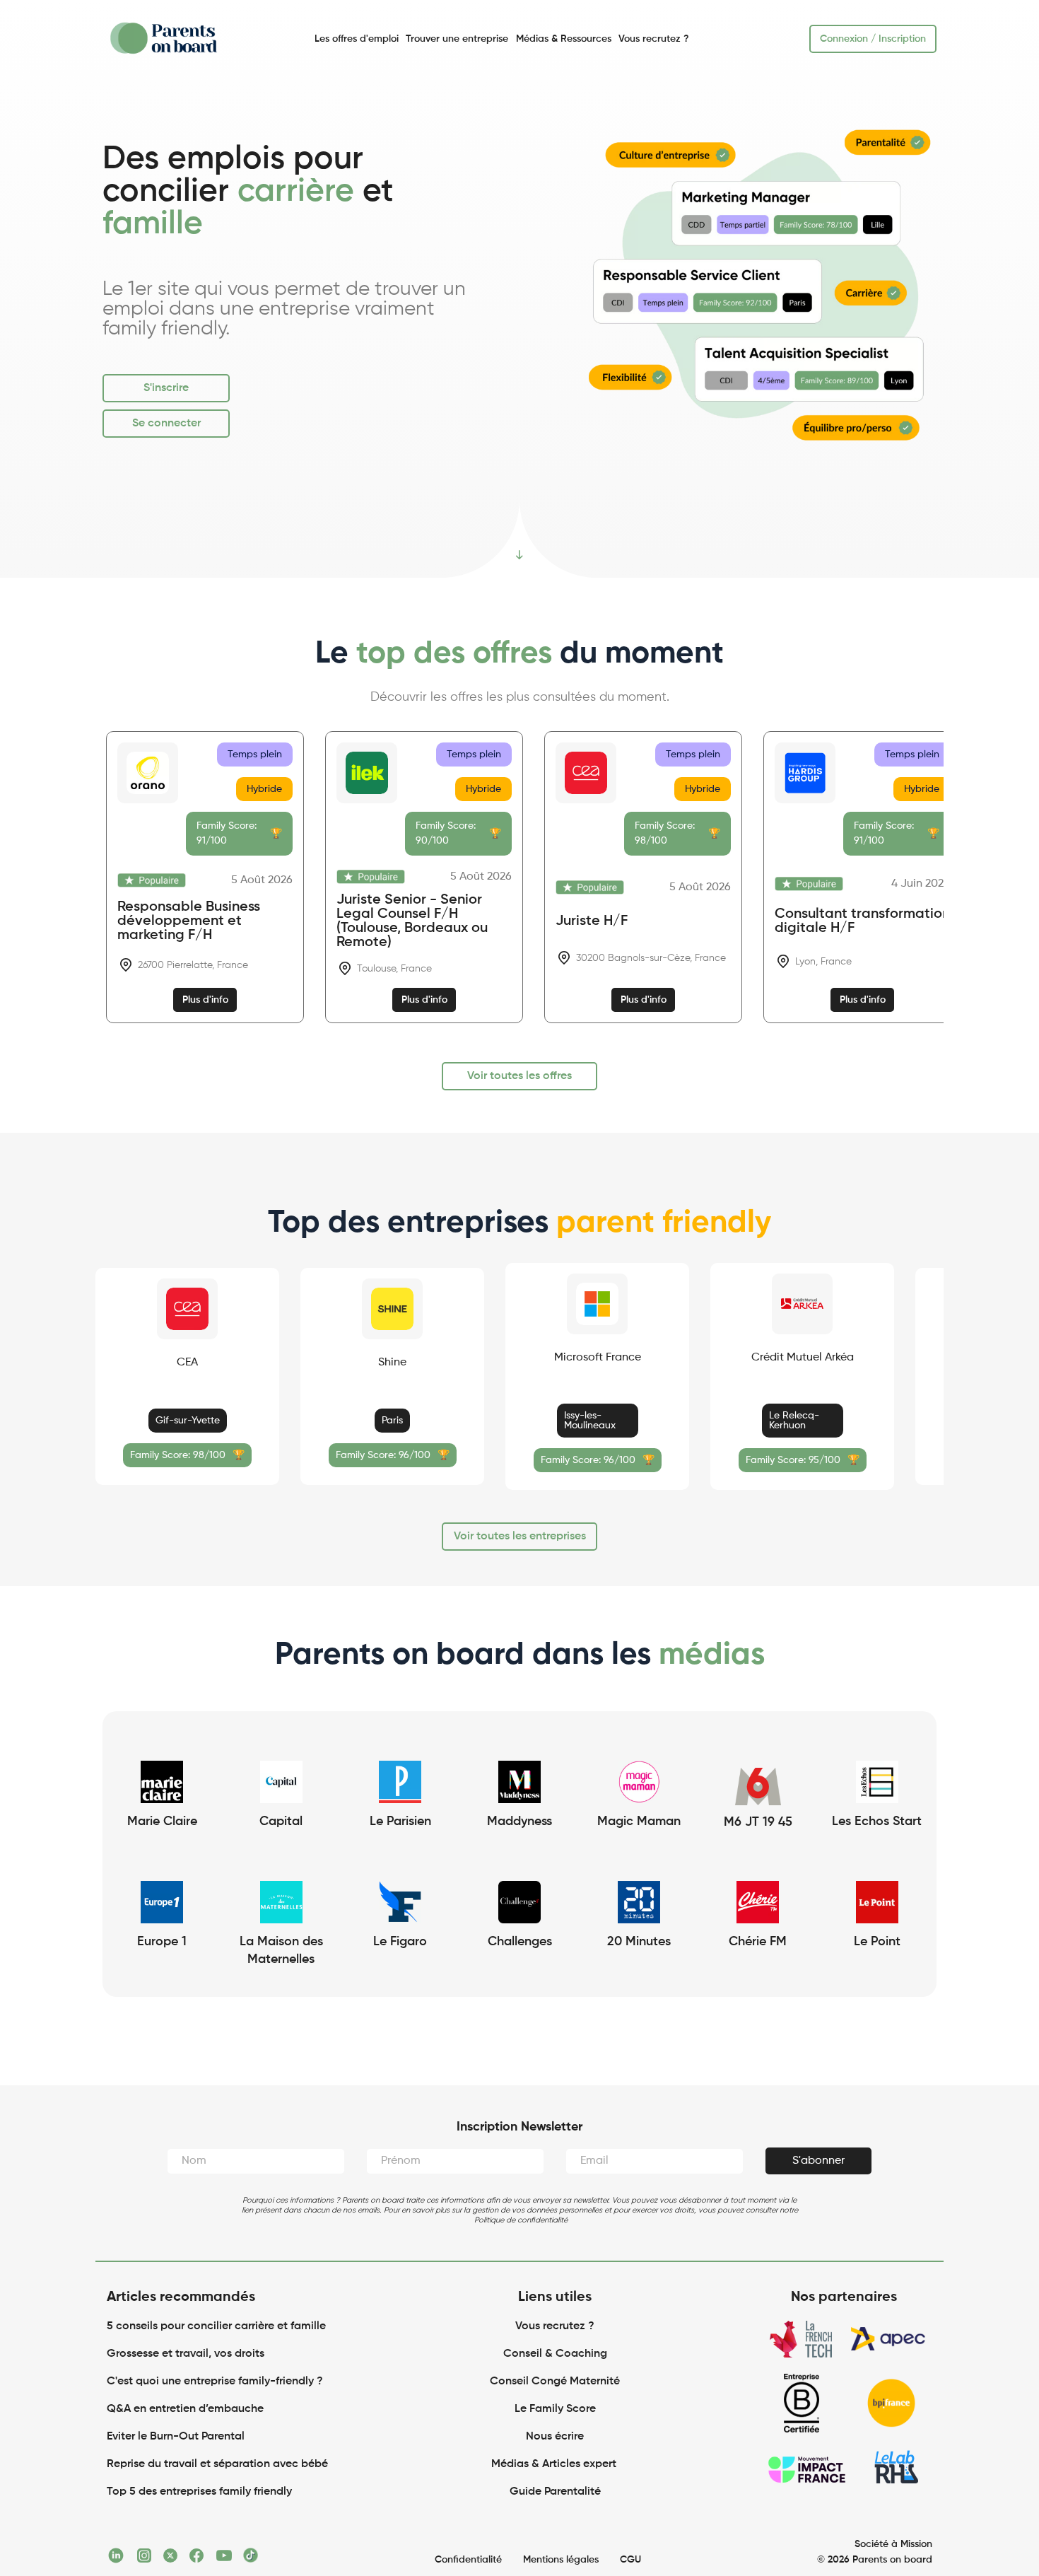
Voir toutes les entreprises (520, 1537)
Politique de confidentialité (521, 2220)
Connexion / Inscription (873, 39)
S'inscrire (166, 388)
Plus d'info (205, 1000)
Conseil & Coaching (555, 2354)
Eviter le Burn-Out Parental (176, 2437)
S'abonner (818, 2161)
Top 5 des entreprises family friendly (199, 2492)
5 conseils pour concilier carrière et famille (216, 2326)
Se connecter (166, 424)
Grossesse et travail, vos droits (186, 2354)
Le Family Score (555, 2409)
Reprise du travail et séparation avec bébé (217, 2464)
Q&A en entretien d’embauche (185, 2409)
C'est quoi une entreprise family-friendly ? (215, 2382)
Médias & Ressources (564, 39)
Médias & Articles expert (555, 2464)
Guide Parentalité (555, 2492)
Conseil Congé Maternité (555, 2382)
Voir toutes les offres (519, 1076)
